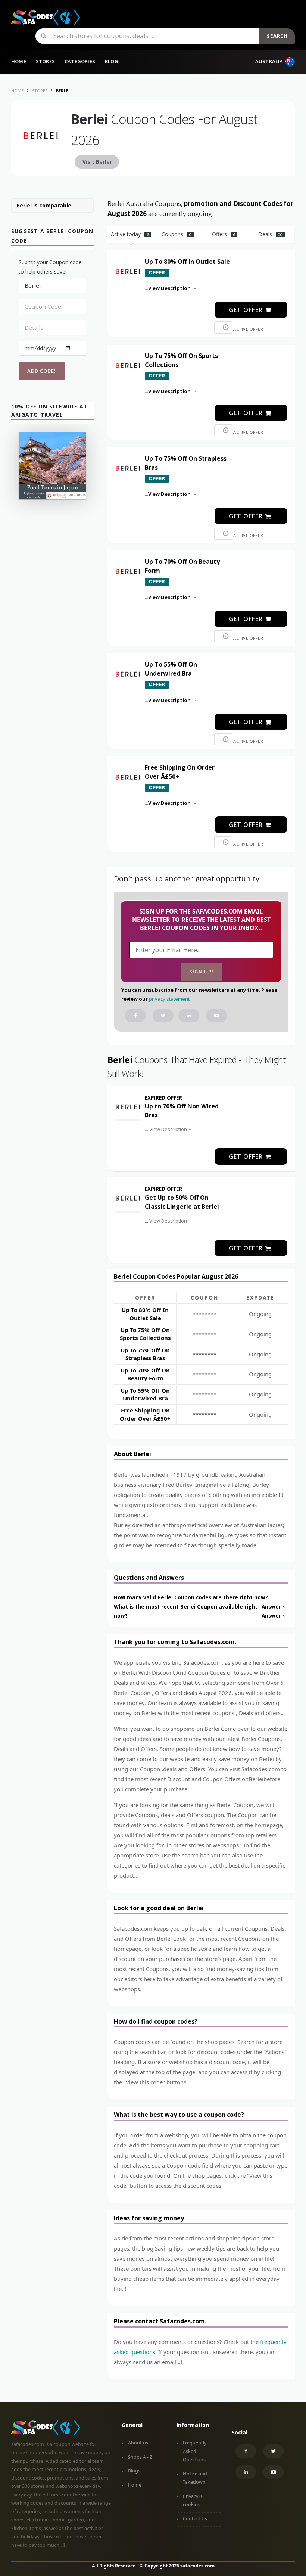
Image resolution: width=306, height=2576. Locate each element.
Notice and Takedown (195, 2478)
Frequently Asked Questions (195, 2451)
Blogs (134, 2471)
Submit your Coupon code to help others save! (50, 267)
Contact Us (195, 2519)
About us (138, 2443)
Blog (112, 61)
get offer (247, 310)
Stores (45, 61)
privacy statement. (170, 999)
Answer (271, 1607)
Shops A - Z (140, 2457)
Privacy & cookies (193, 2501)
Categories (80, 61)
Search (277, 36)
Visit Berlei (97, 162)
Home (19, 61)
